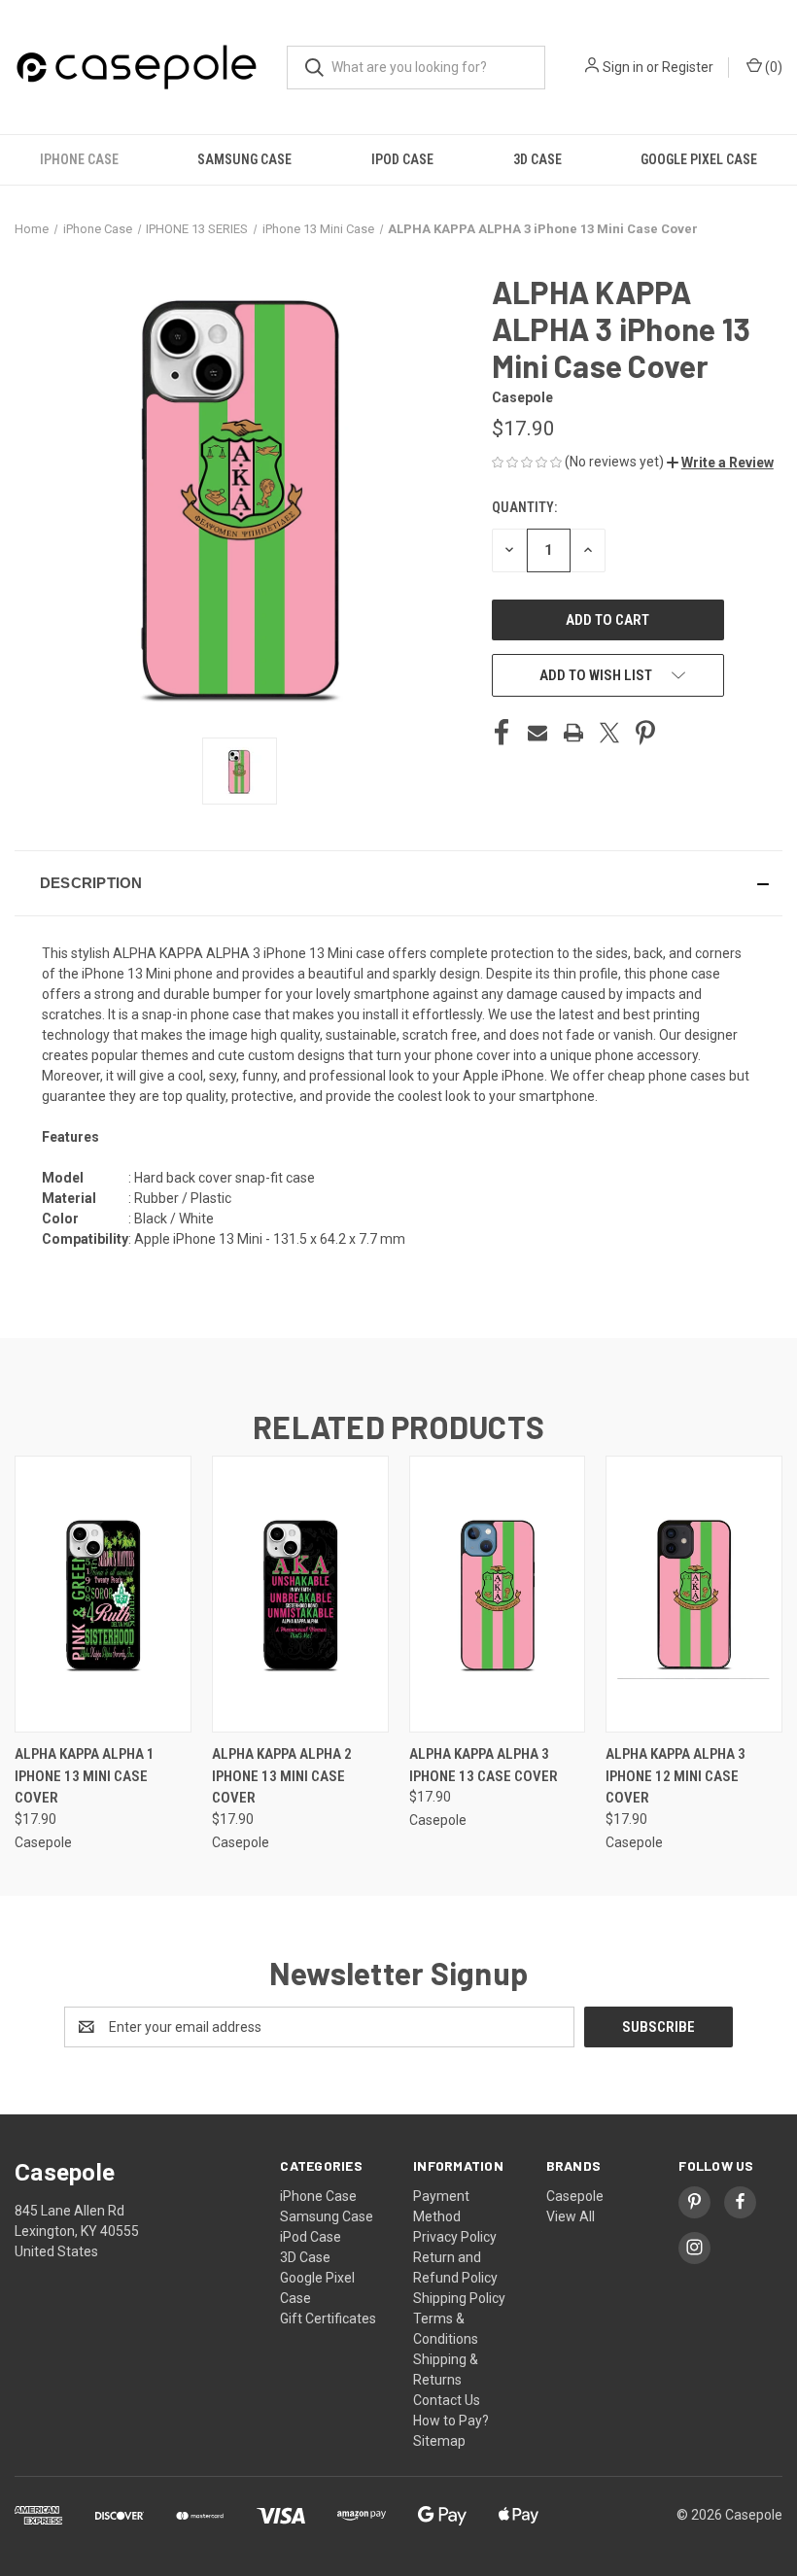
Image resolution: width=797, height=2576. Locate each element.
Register (688, 67)
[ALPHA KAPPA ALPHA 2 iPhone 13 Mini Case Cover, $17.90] (300, 1594)
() (772, 67)
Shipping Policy (459, 2298)
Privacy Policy (455, 2237)
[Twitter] (609, 733)
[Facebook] (502, 733)
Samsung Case (244, 159)
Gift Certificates (328, 2318)
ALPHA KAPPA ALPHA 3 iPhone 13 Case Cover (484, 1765)
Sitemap (439, 2441)
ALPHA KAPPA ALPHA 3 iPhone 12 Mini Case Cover (676, 1776)
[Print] (573, 733)
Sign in (623, 67)
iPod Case (402, 159)
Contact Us (447, 2400)
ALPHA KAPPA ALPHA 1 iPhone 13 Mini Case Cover (85, 1776)
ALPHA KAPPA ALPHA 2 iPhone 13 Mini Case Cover (282, 1776)
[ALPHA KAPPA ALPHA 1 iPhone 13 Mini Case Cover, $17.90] (103, 1594)
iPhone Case (79, 159)
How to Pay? (451, 2421)
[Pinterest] (645, 733)
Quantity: (524, 507)
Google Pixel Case (699, 159)
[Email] (537, 733)
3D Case (537, 159)
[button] (720, 463)
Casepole (575, 2196)
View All (571, 2216)
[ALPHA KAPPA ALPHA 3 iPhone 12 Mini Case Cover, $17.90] (694, 1594)
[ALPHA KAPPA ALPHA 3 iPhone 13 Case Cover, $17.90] (498, 1594)
